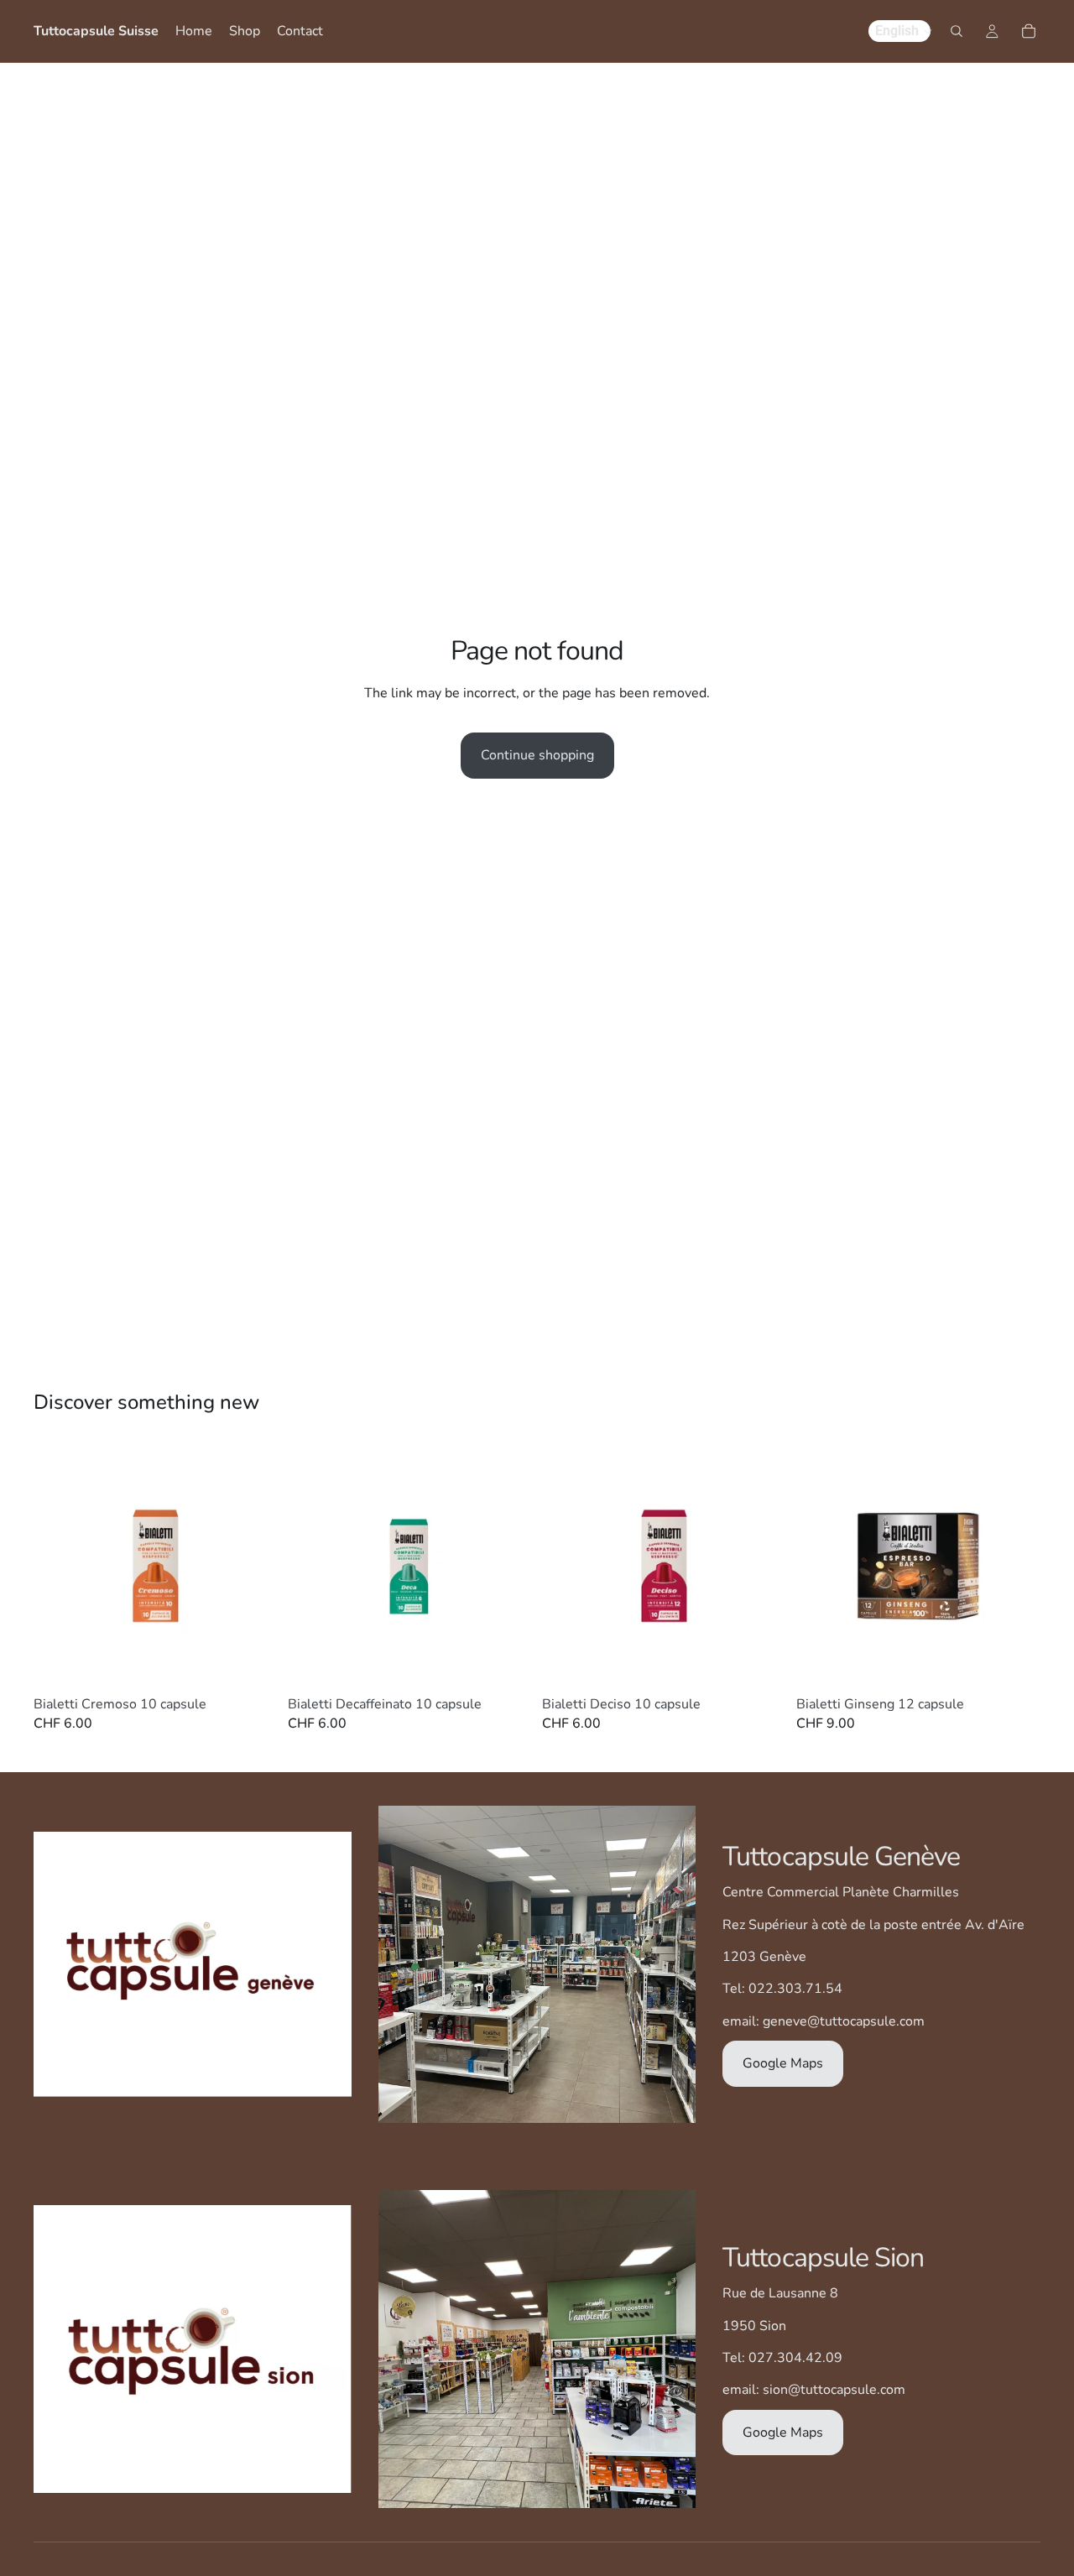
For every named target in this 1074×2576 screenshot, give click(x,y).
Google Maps (783, 2063)
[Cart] (1029, 31)
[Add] (252, 1662)
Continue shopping (537, 755)
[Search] (957, 31)
